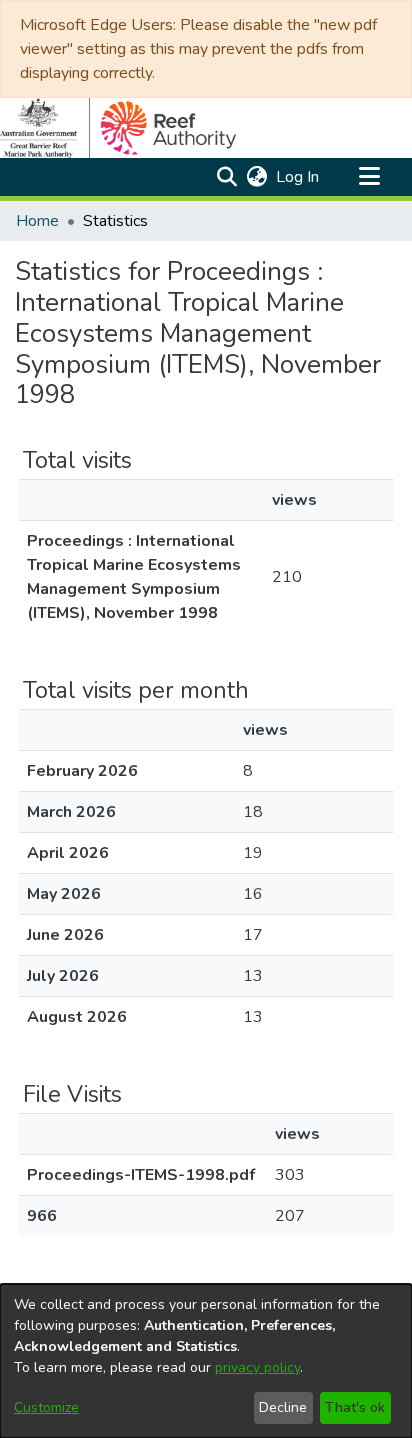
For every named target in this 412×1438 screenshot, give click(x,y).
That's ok (355, 1407)
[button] (226, 177)
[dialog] (206, 1361)
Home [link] (37, 221)
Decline (283, 1407)
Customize (46, 1407)
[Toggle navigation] (369, 177)
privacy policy (257, 1367)
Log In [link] (298, 177)
